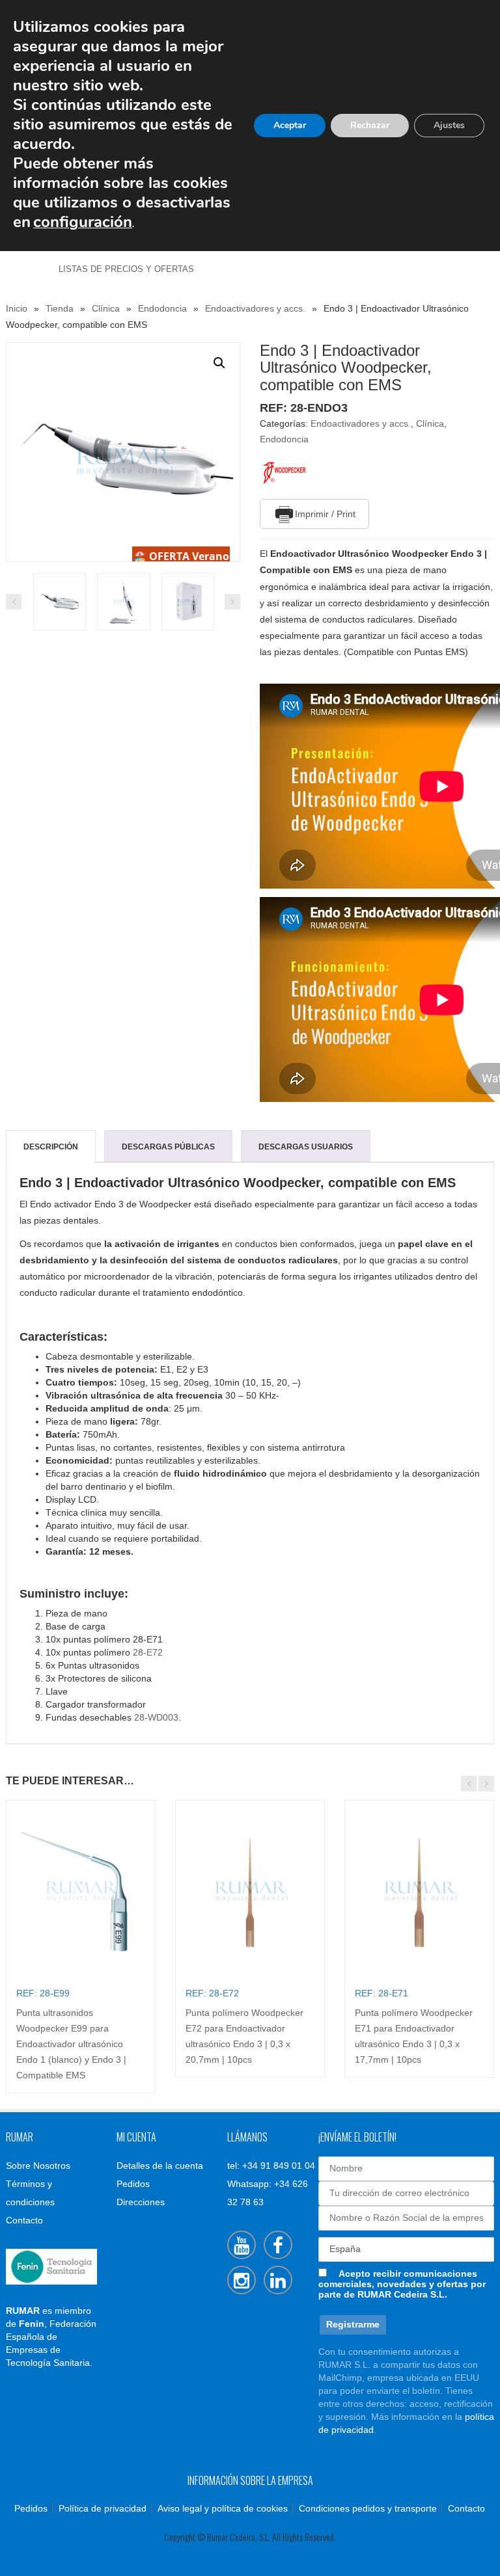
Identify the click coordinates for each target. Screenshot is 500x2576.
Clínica (106, 308)
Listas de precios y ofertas (126, 269)
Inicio (17, 308)
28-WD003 (156, 1717)
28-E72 (148, 1652)
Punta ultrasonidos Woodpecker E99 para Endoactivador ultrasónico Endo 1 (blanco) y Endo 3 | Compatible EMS (71, 2044)
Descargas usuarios (306, 1147)
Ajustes (449, 125)
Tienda (60, 308)
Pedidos (133, 2184)
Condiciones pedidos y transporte (368, 2508)
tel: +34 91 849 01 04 (271, 2166)
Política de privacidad (103, 2508)
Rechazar (370, 125)
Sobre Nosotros (38, 2166)
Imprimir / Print (325, 514)
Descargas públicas (168, 1147)
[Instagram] (242, 2280)
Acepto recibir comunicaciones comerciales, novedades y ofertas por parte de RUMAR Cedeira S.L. (402, 2284)
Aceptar (290, 125)
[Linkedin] (278, 2280)
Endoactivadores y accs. (255, 308)
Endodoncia (162, 308)
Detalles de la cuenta (160, 2166)
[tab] (51, 1147)
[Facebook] (278, 2245)
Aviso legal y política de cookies (223, 2508)
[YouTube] (242, 2245)
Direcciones (141, 2202)
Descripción (51, 1147)
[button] (219, 363)
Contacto (24, 2220)
